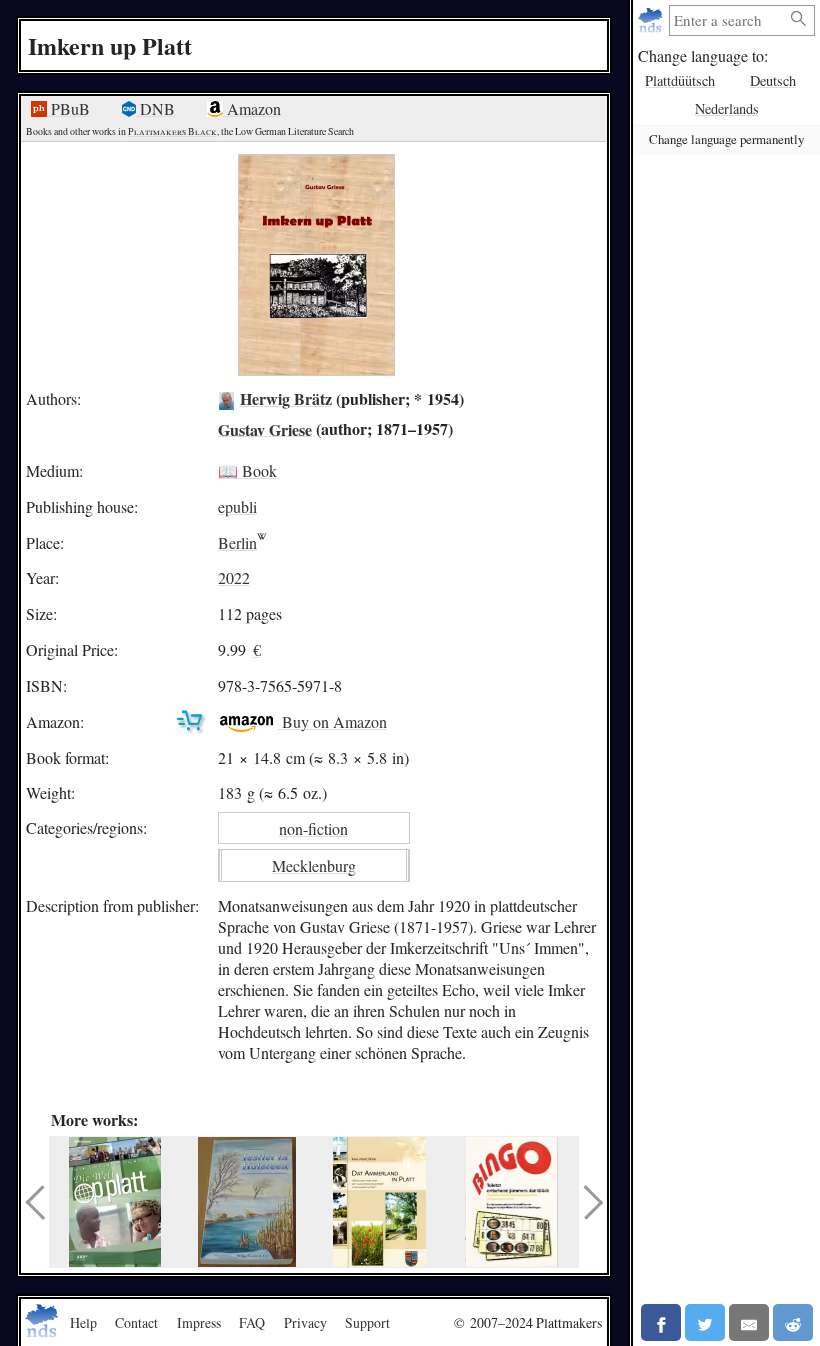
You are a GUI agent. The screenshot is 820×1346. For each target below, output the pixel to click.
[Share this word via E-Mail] (749, 1322)
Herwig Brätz (286, 398)
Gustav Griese (265, 428)
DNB (155, 108)
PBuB (68, 108)
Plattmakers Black (172, 131)
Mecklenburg (314, 865)
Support (367, 1322)
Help (83, 1322)
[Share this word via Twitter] (705, 1322)
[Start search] (799, 19)
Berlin (237, 542)
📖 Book (247, 470)
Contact (136, 1322)
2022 (234, 577)
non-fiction (313, 828)
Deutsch (773, 80)
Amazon (252, 108)
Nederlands (727, 108)
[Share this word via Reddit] (793, 1322)
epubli (237, 506)
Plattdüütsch (680, 80)
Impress (199, 1322)
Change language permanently (726, 139)
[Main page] (652, 20)
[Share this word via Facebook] (661, 1322)
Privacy (305, 1322)
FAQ (252, 1322)
